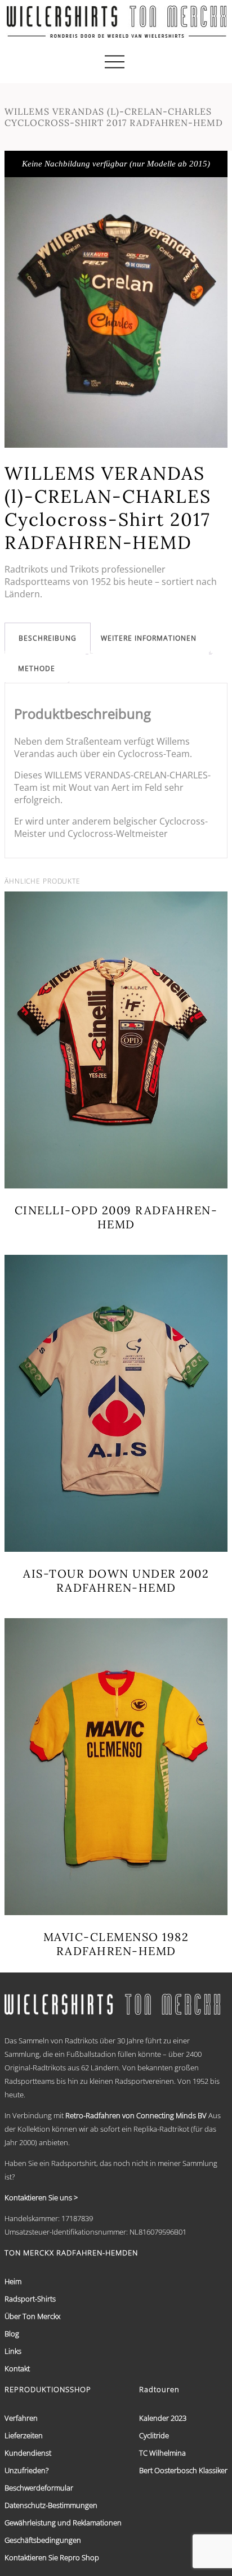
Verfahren (21, 2418)
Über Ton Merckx (32, 2316)
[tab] (48, 638)
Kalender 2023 (163, 2418)
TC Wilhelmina (162, 2453)
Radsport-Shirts (30, 2299)
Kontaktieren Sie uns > (41, 2197)
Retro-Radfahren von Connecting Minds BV (136, 2115)
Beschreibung (48, 638)
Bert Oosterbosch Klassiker (183, 2470)
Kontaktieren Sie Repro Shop (52, 2557)
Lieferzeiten (24, 2435)
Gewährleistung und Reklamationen (63, 2523)
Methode (37, 668)
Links (13, 2351)
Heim (13, 2281)
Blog (12, 2334)
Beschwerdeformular (39, 2488)
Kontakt (17, 2368)
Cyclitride (154, 2435)
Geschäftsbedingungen (43, 2540)
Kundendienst (28, 2453)
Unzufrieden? (26, 2470)
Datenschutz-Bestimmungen (51, 2505)
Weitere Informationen (149, 638)
